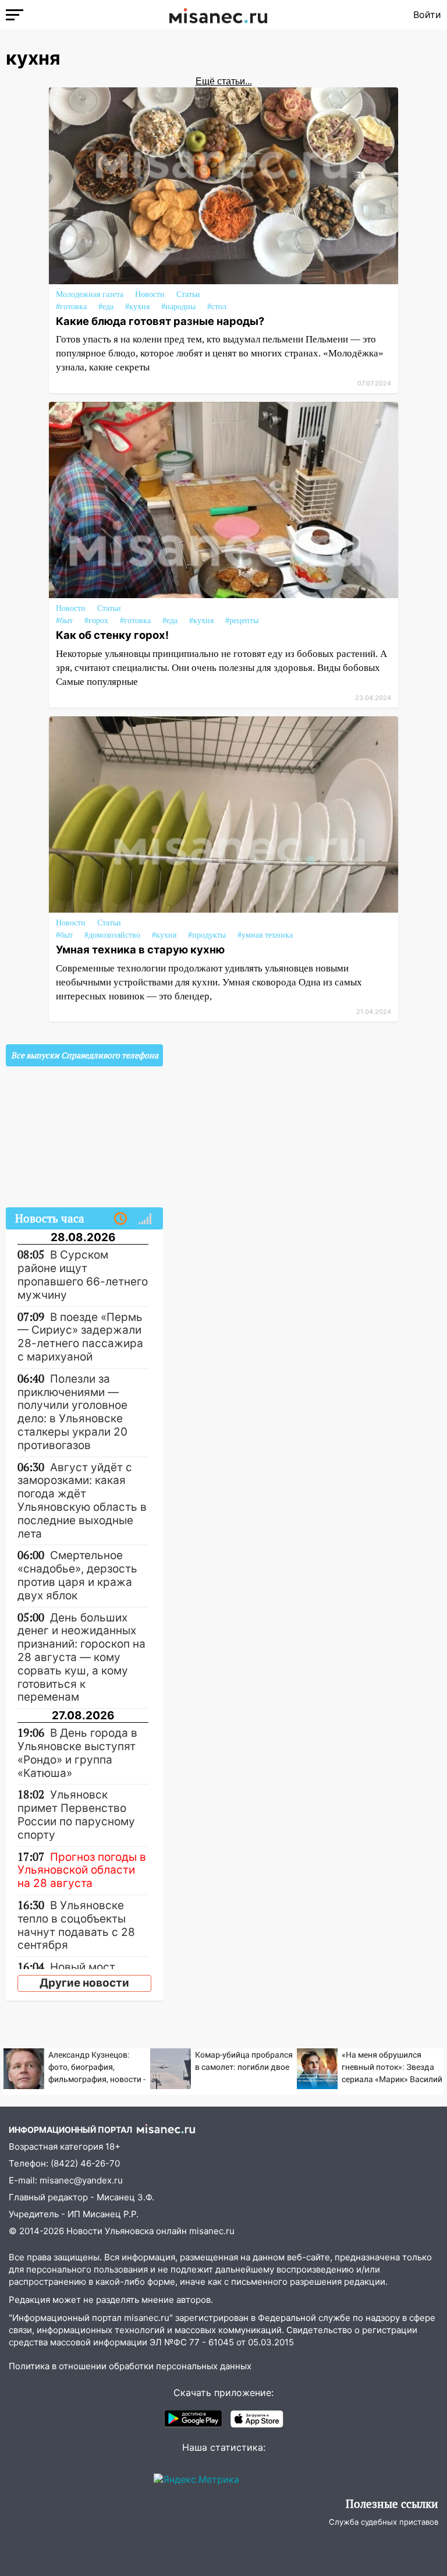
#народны (178, 307)
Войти (427, 15)
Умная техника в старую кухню (140, 949)
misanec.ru (212, 2231)
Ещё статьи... (224, 81)
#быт (64, 621)
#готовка (71, 307)
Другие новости (84, 1983)
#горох (96, 621)
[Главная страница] (218, 15)
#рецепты (242, 621)
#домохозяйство (112, 935)
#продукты (207, 935)
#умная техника (265, 935)
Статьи (188, 294)
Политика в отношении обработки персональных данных (130, 2366)
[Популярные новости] (145, 1219)
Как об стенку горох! (112, 635)
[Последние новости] (120, 1219)
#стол (217, 307)
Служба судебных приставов (384, 2522)
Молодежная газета (90, 294)
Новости (150, 294)
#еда (106, 307)
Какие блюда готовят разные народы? (160, 321)
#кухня (137, 307)
